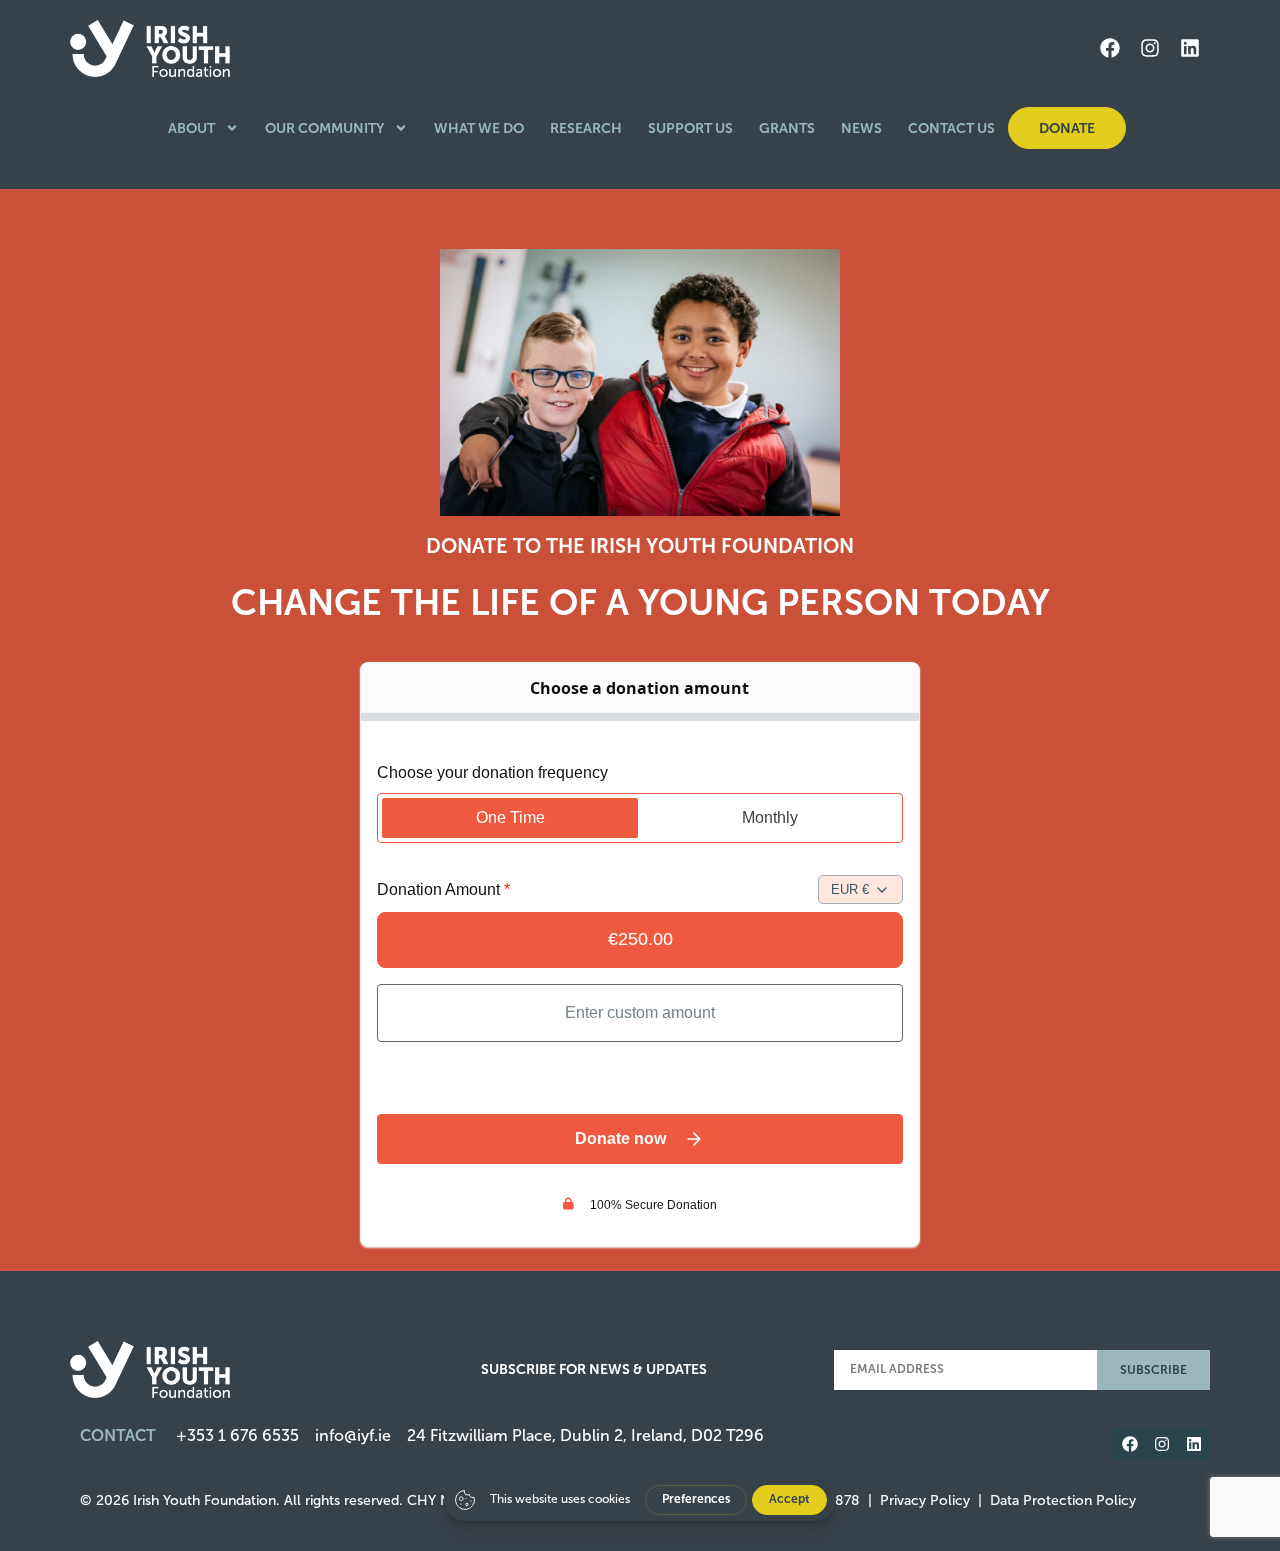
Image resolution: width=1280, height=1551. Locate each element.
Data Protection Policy (1063, 1500)
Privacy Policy (925, 1500)
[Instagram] (1150, 48)
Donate (1067, 128)
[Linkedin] (1190, 48)
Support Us (690, 128)
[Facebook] (1110, 48)
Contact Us (951, 128)
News (861, 128)
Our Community (324, 128)
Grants (787, 128)
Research (586, 128)
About (191, 128)
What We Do (479, 128)
